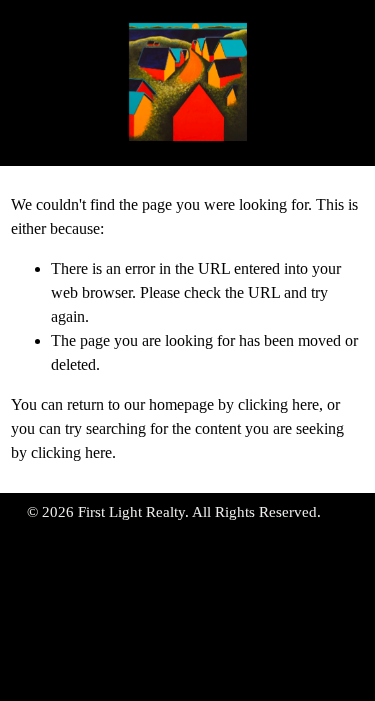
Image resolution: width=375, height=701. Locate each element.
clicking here (278, 404)
